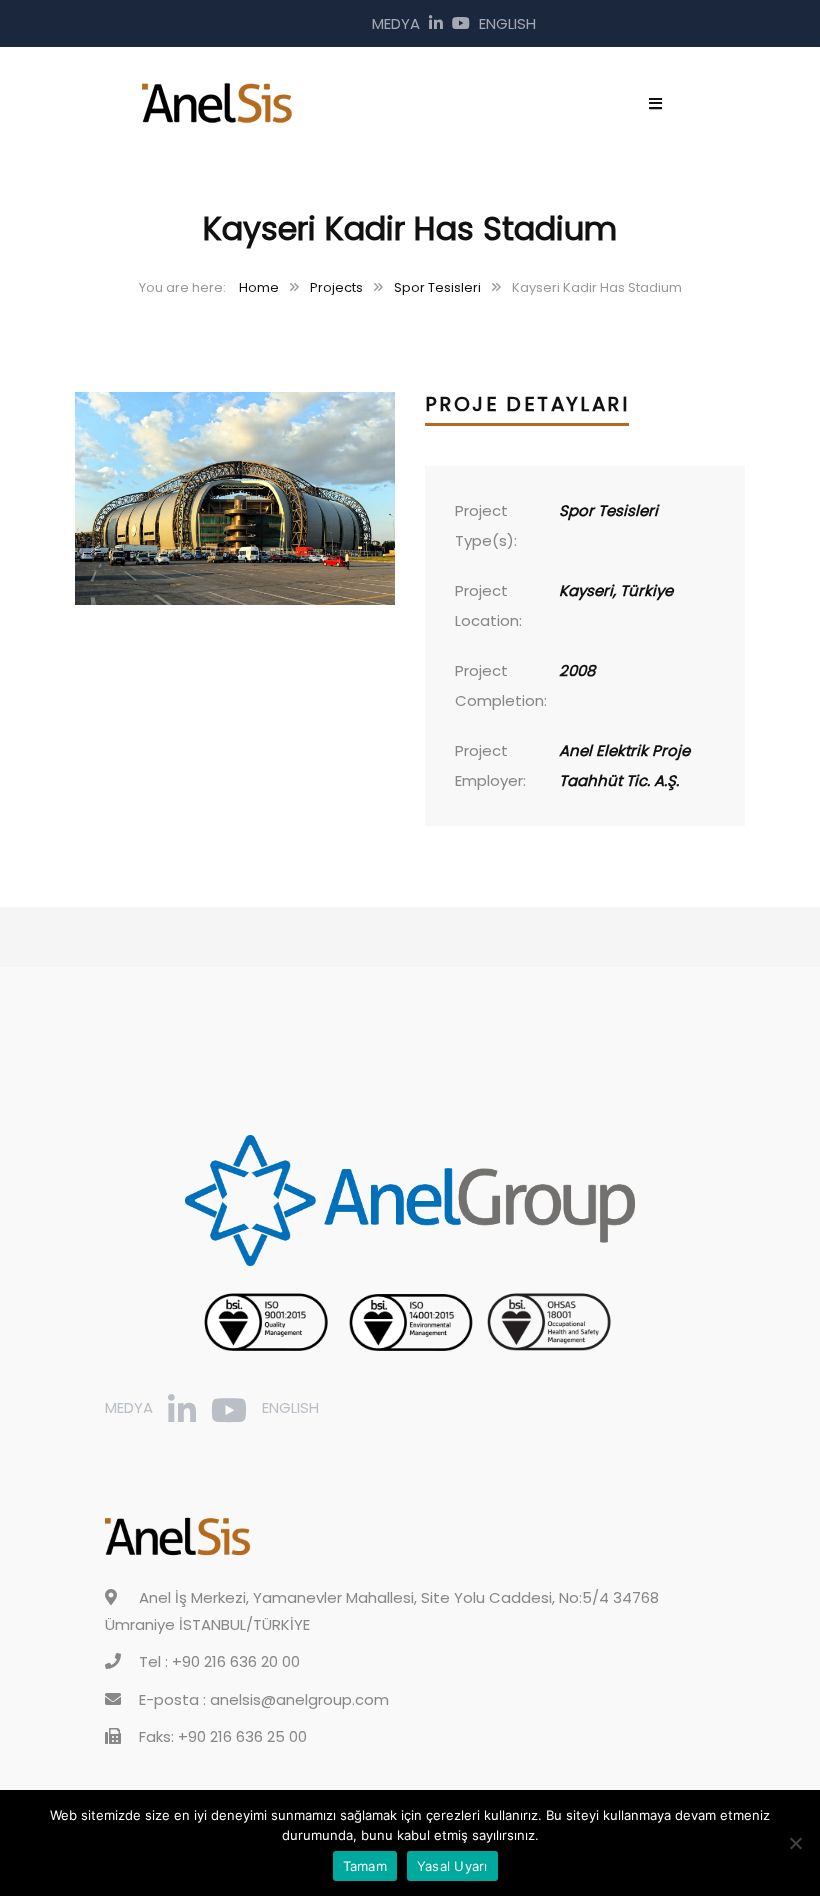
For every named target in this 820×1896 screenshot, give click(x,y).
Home (259, 287)
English (507, 23)
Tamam (365, 1866)
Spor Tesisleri (437, 287)
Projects (336, 287)
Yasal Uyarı (452, 1866)
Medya (396, 23)
